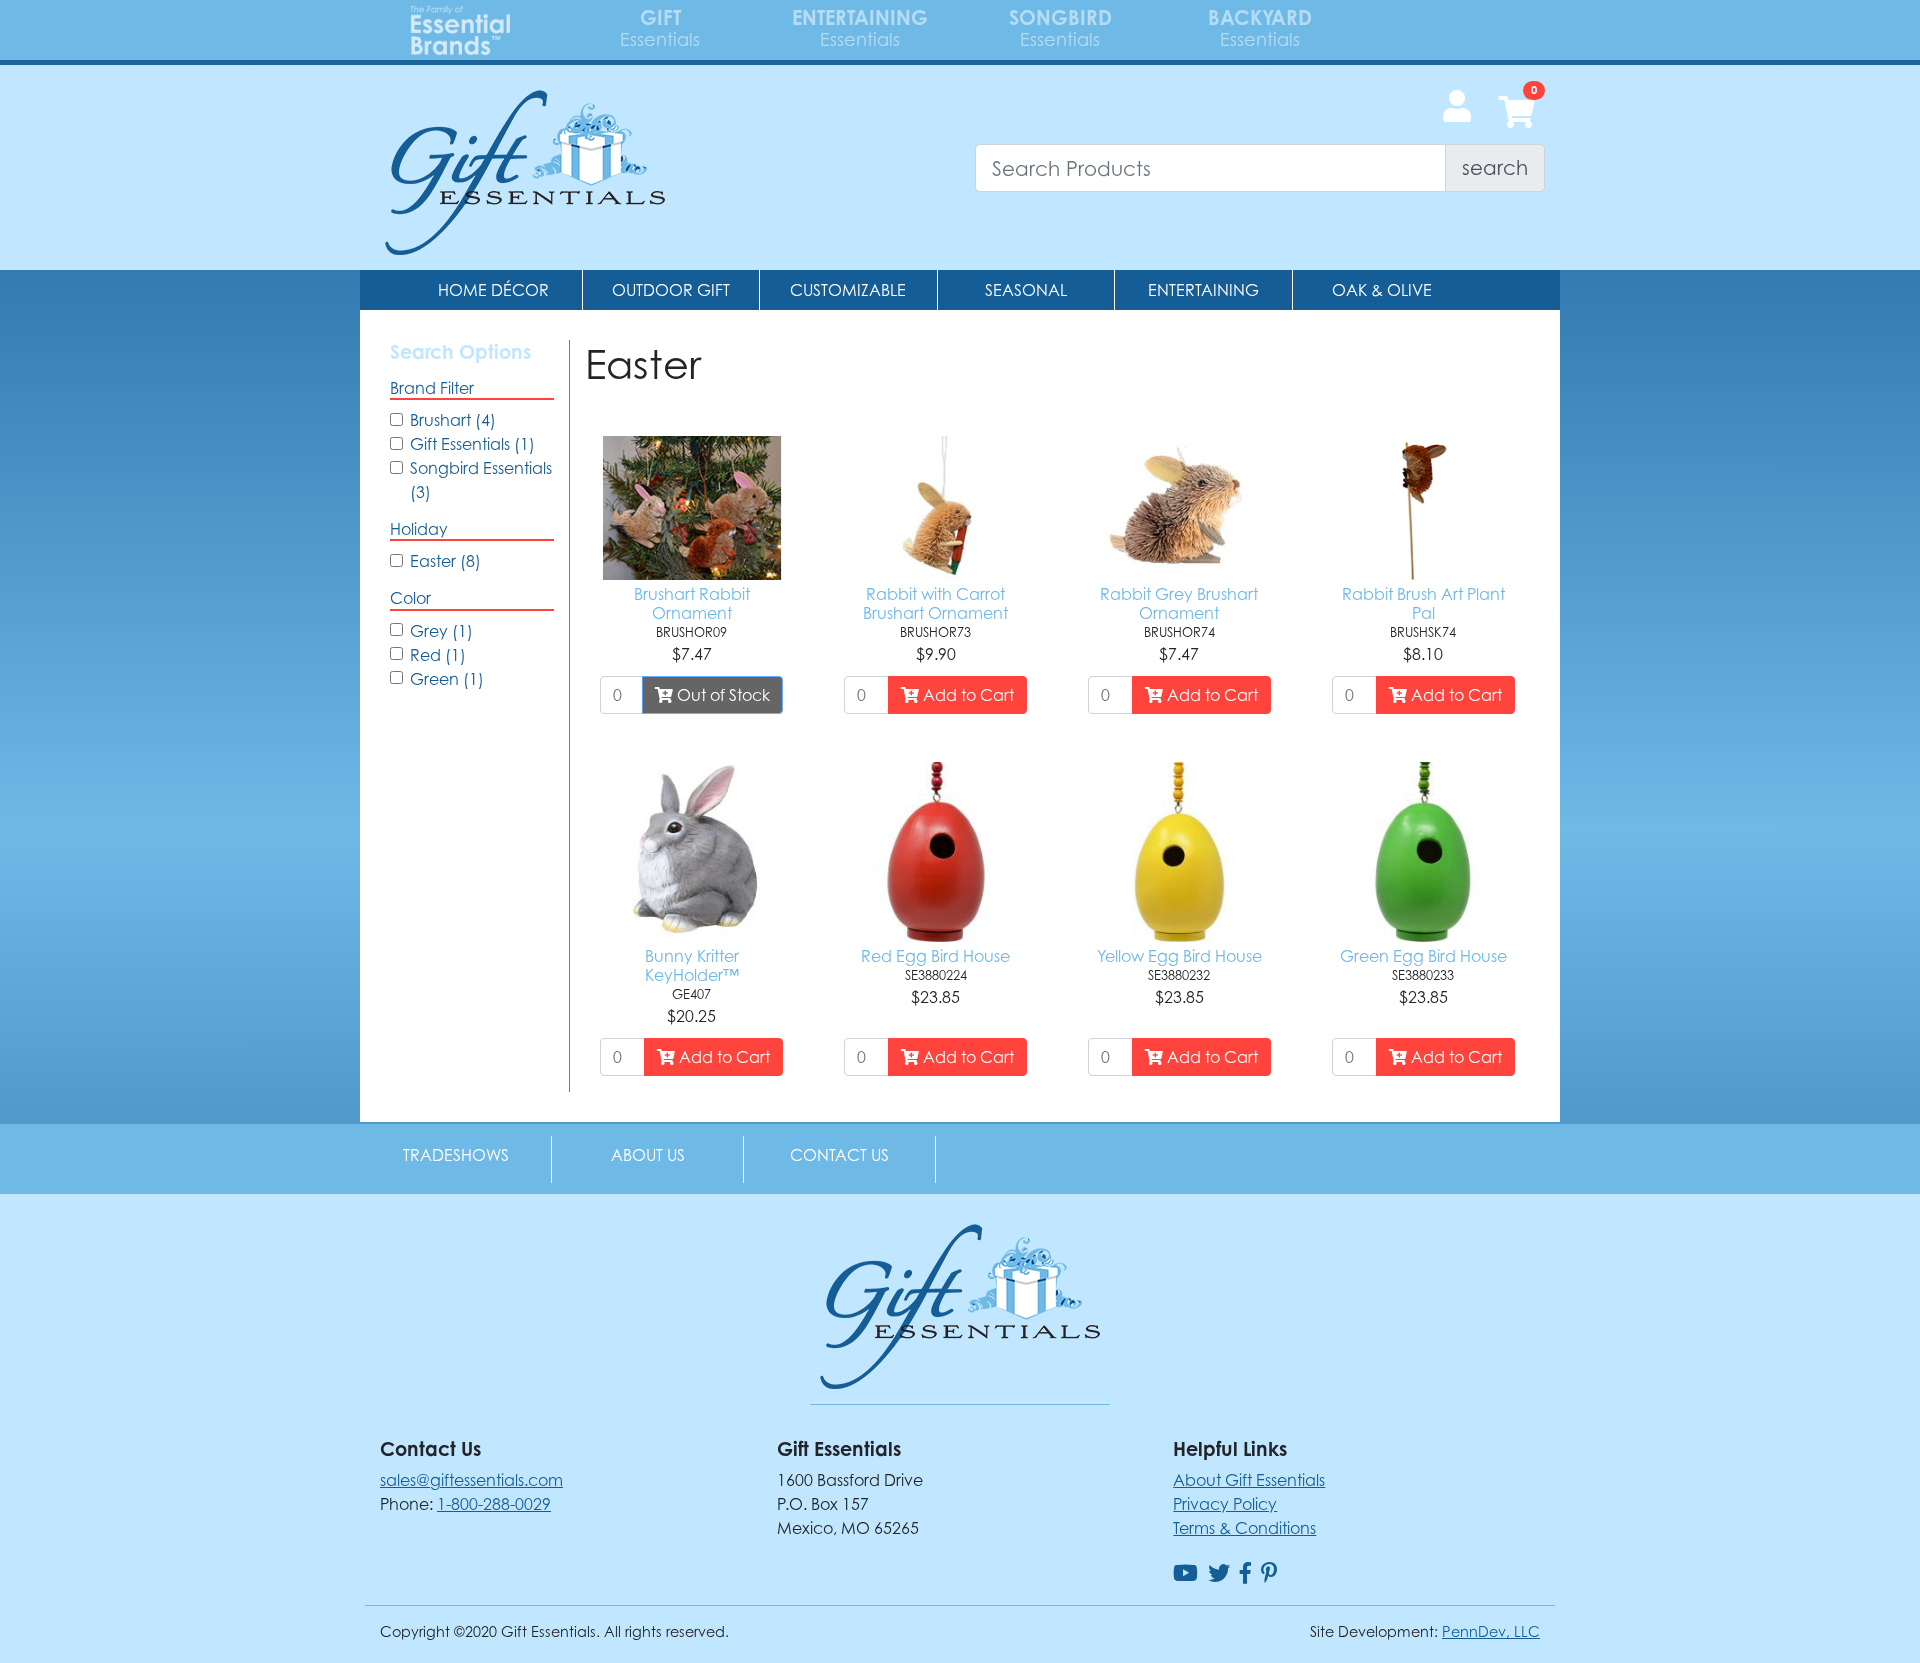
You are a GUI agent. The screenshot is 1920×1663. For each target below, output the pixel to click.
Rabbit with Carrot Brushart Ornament (935, 603)
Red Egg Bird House (935, 956)
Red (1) (438, 655)
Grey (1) (441, 631)
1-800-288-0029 (494, 1504)
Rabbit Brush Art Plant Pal (1423, 603)
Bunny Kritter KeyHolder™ (692, 965)
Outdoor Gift (671, 290)
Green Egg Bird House (1423, 956)
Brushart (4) (453, 420)
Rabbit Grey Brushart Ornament (1179, 603)
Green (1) (447, 679)
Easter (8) (445, 561)
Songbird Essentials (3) (481, 480)
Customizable (848, 290)
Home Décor (493, 290)
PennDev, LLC (1491, 1631)
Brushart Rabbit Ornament (692, 603)
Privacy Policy (1225, 1504)
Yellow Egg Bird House (1179, 956)
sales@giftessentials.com (471, 1480)
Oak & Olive (1382, 290)
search (1495, 167)
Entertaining (1203, 290)
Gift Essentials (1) (472, 444)
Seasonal (1026, 290)
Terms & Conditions (1244, 1528)
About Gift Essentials (1249, 1480)
